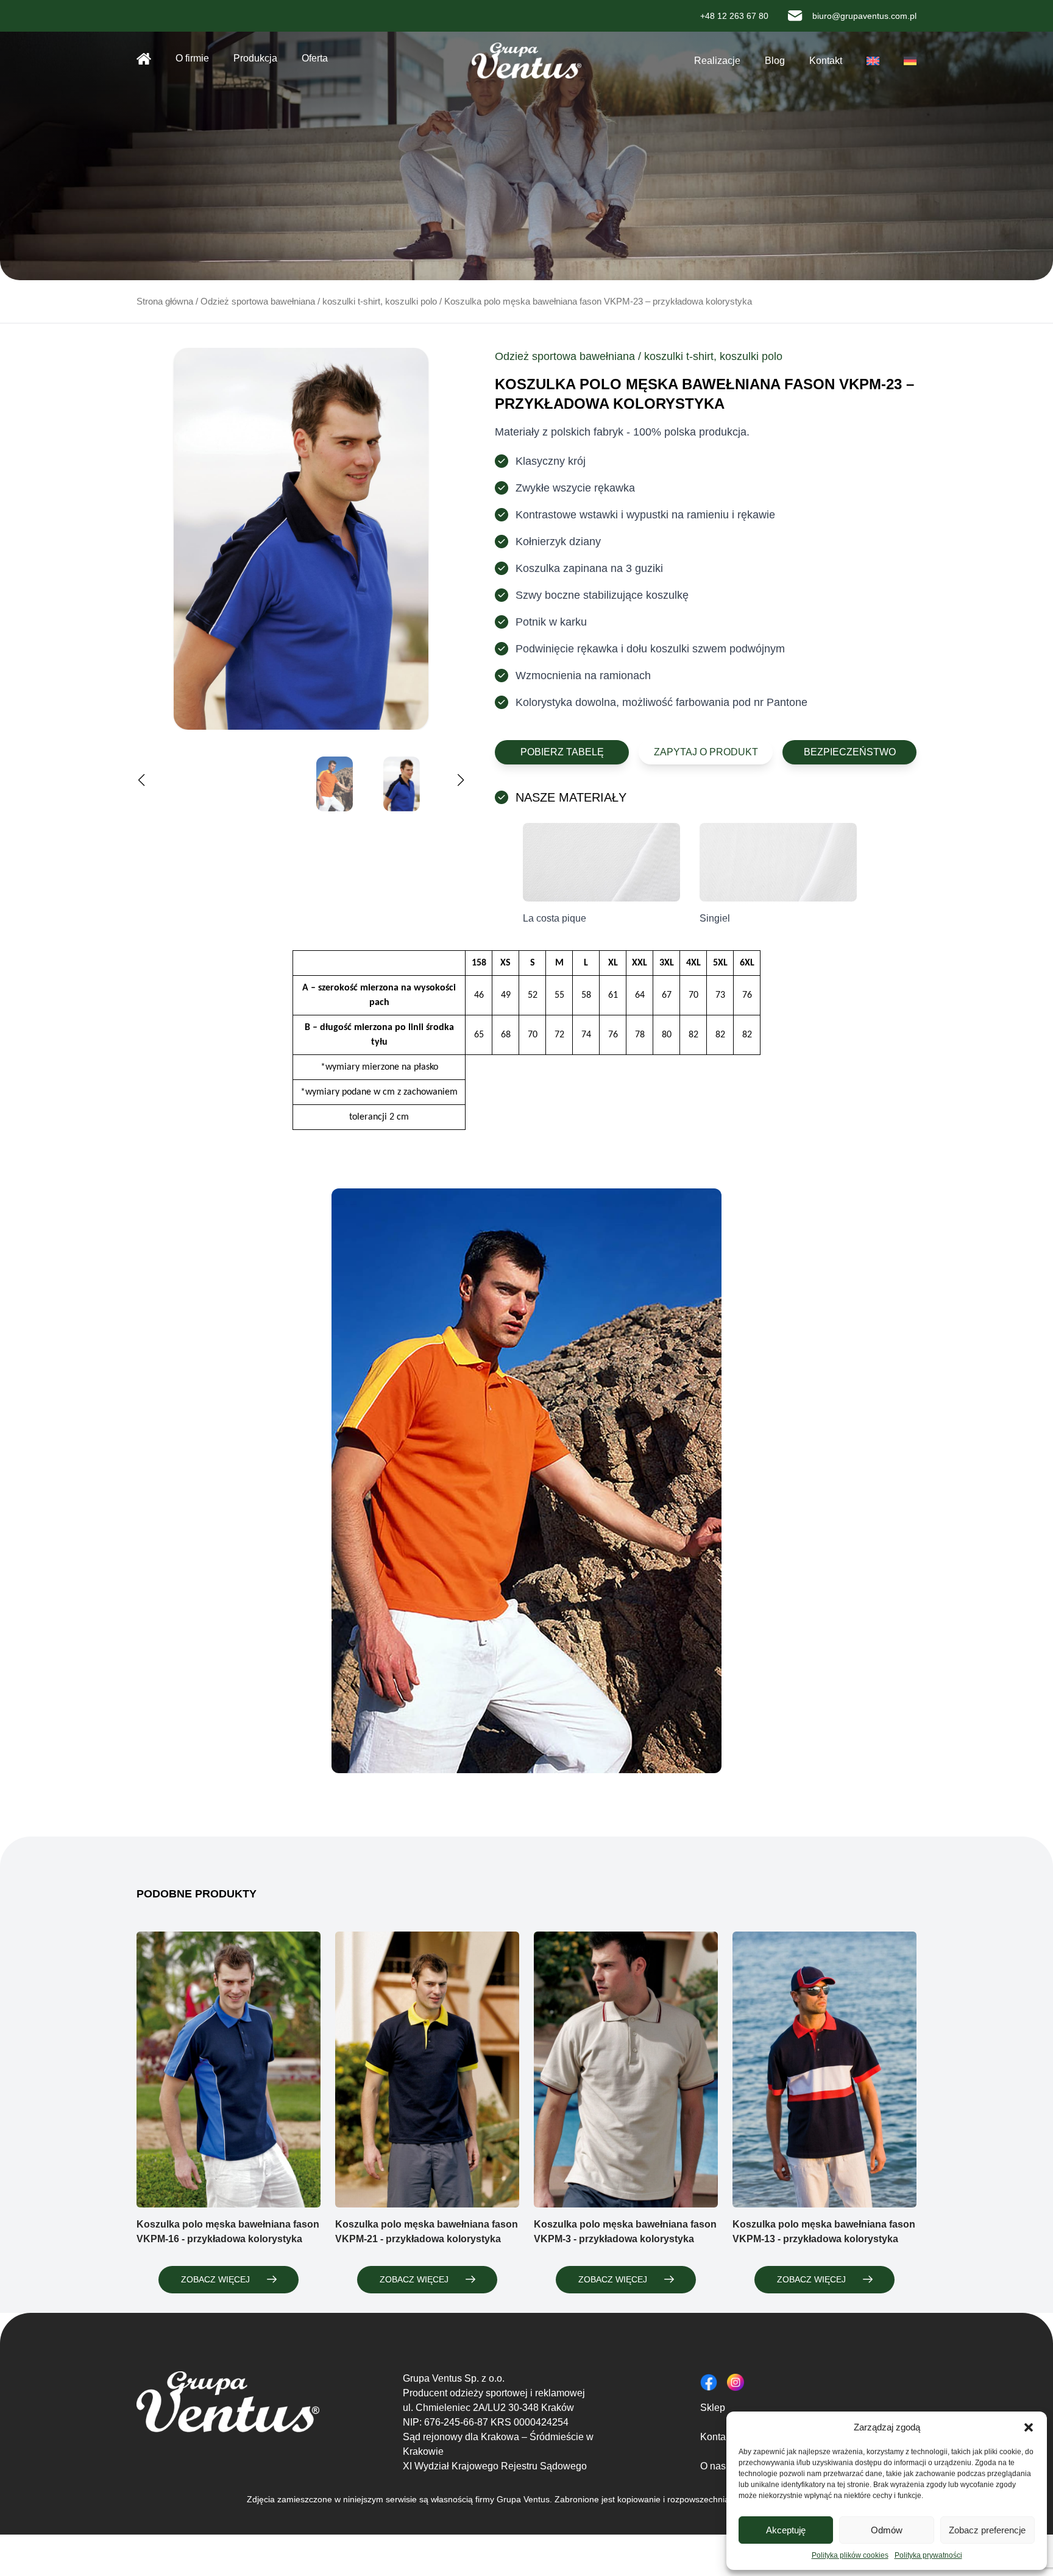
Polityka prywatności (928, 2555)
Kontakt (826, 61)
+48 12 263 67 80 (734, 16)
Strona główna (144, 58)
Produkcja (255, 58)
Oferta (315, 58)
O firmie (192, 58)
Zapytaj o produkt (706, 752)
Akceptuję (786, 2530)
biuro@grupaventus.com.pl (864, 16)
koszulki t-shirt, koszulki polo (380, 302)
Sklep (713, 2408)
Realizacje (717, 61)
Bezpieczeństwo (850, 752)
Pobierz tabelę (562, 752)
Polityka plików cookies (850, 2555)
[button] (1029, 2427)
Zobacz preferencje (987, 2530)
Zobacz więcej (215, 2279)
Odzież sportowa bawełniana (258, 302)
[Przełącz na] (873, 61)
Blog (775, 61)
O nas (713, 2466)
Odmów (887, 2530)
